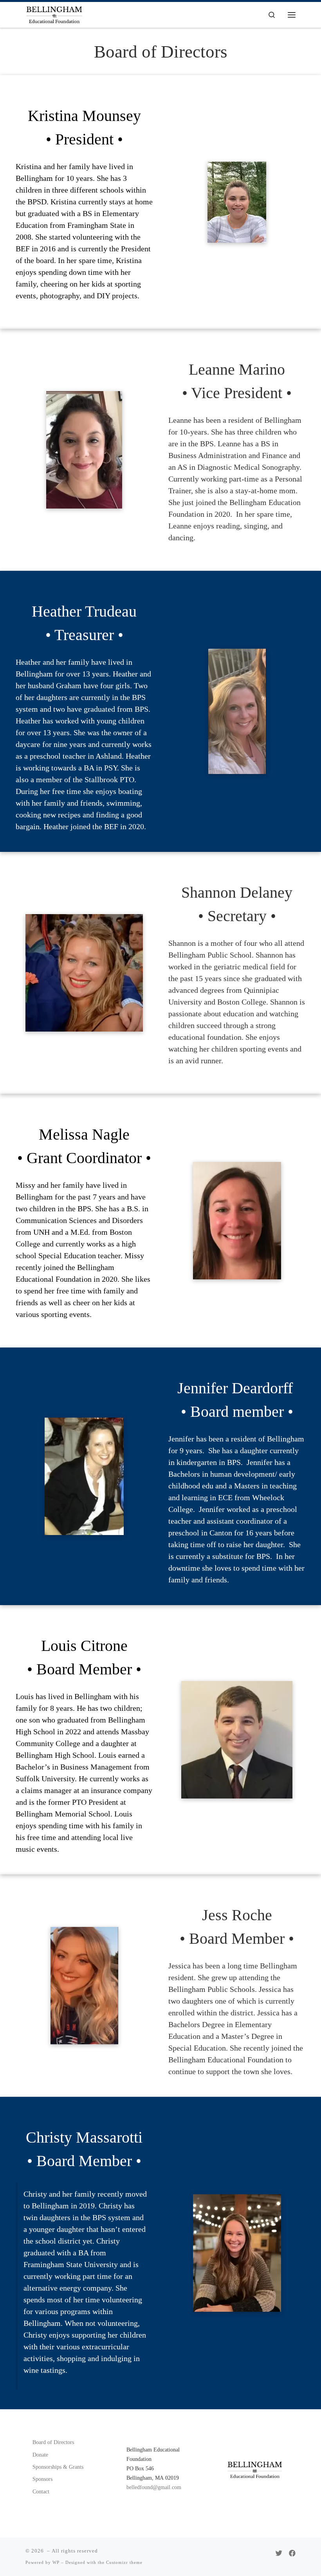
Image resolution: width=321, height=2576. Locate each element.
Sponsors (42, 2479)
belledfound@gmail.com (154, 2487)
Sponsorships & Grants (58, 2467)
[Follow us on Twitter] (279, 2554)
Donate (40, 2455)
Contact (41, 2491)
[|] (54, 14)
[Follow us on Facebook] (292, 2554)
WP (56, 2562)
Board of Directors (53, 2442)
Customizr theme (124, 2562)
